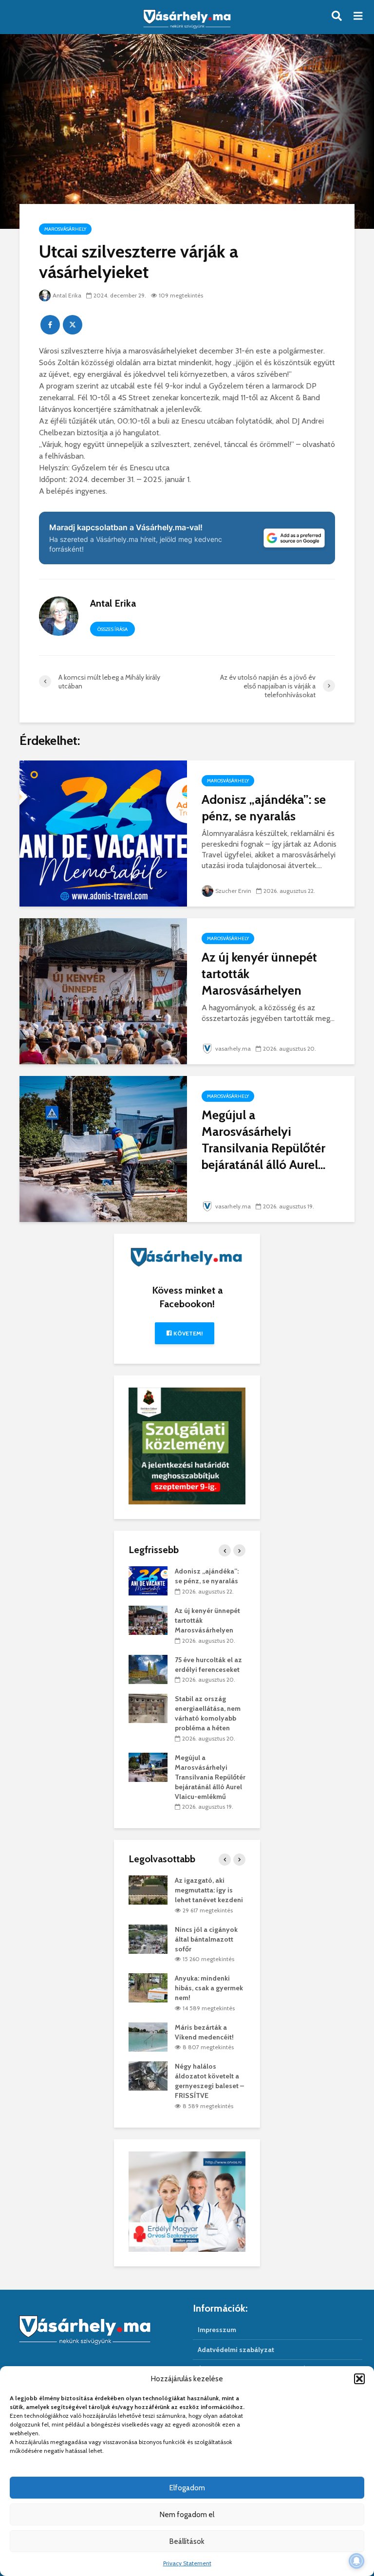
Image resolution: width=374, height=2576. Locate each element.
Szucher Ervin (233, 891)
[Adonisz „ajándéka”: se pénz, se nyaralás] (103, 833)
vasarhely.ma (233, 1048)
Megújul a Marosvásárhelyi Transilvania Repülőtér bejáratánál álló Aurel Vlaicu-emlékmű (210, 1777)
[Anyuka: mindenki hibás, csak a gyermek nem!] (148, 1987)
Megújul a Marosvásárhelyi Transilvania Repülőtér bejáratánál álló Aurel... (263, 1140)
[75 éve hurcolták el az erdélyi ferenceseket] (148, 1668)
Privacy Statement (187, 2563)
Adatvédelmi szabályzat (236, 2350)
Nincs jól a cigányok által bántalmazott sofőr (206, 1939)
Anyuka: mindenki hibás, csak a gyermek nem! (209, 1988)
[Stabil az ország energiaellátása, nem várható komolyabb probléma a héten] (148, 1708)
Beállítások (187, 2541)
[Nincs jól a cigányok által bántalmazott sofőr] (148, 1938)
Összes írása (112, 629)
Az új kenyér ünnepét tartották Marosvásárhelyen (259, 974)
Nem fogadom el (187, 2515)
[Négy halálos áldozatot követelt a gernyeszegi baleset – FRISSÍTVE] (148, 2076)
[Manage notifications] (356, 2561)
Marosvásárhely (65, 229)
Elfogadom (187, 2488)
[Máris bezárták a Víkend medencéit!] (148, 2036)
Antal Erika (67, 295)
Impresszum (217, 2330)
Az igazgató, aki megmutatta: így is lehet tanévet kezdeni (209, 1890)
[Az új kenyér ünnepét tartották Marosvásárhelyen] (103, 991)
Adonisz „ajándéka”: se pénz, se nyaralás (264, 808)
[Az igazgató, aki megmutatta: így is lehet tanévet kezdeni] (148, 1890)
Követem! (187, 1333)
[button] (359, 2379)
